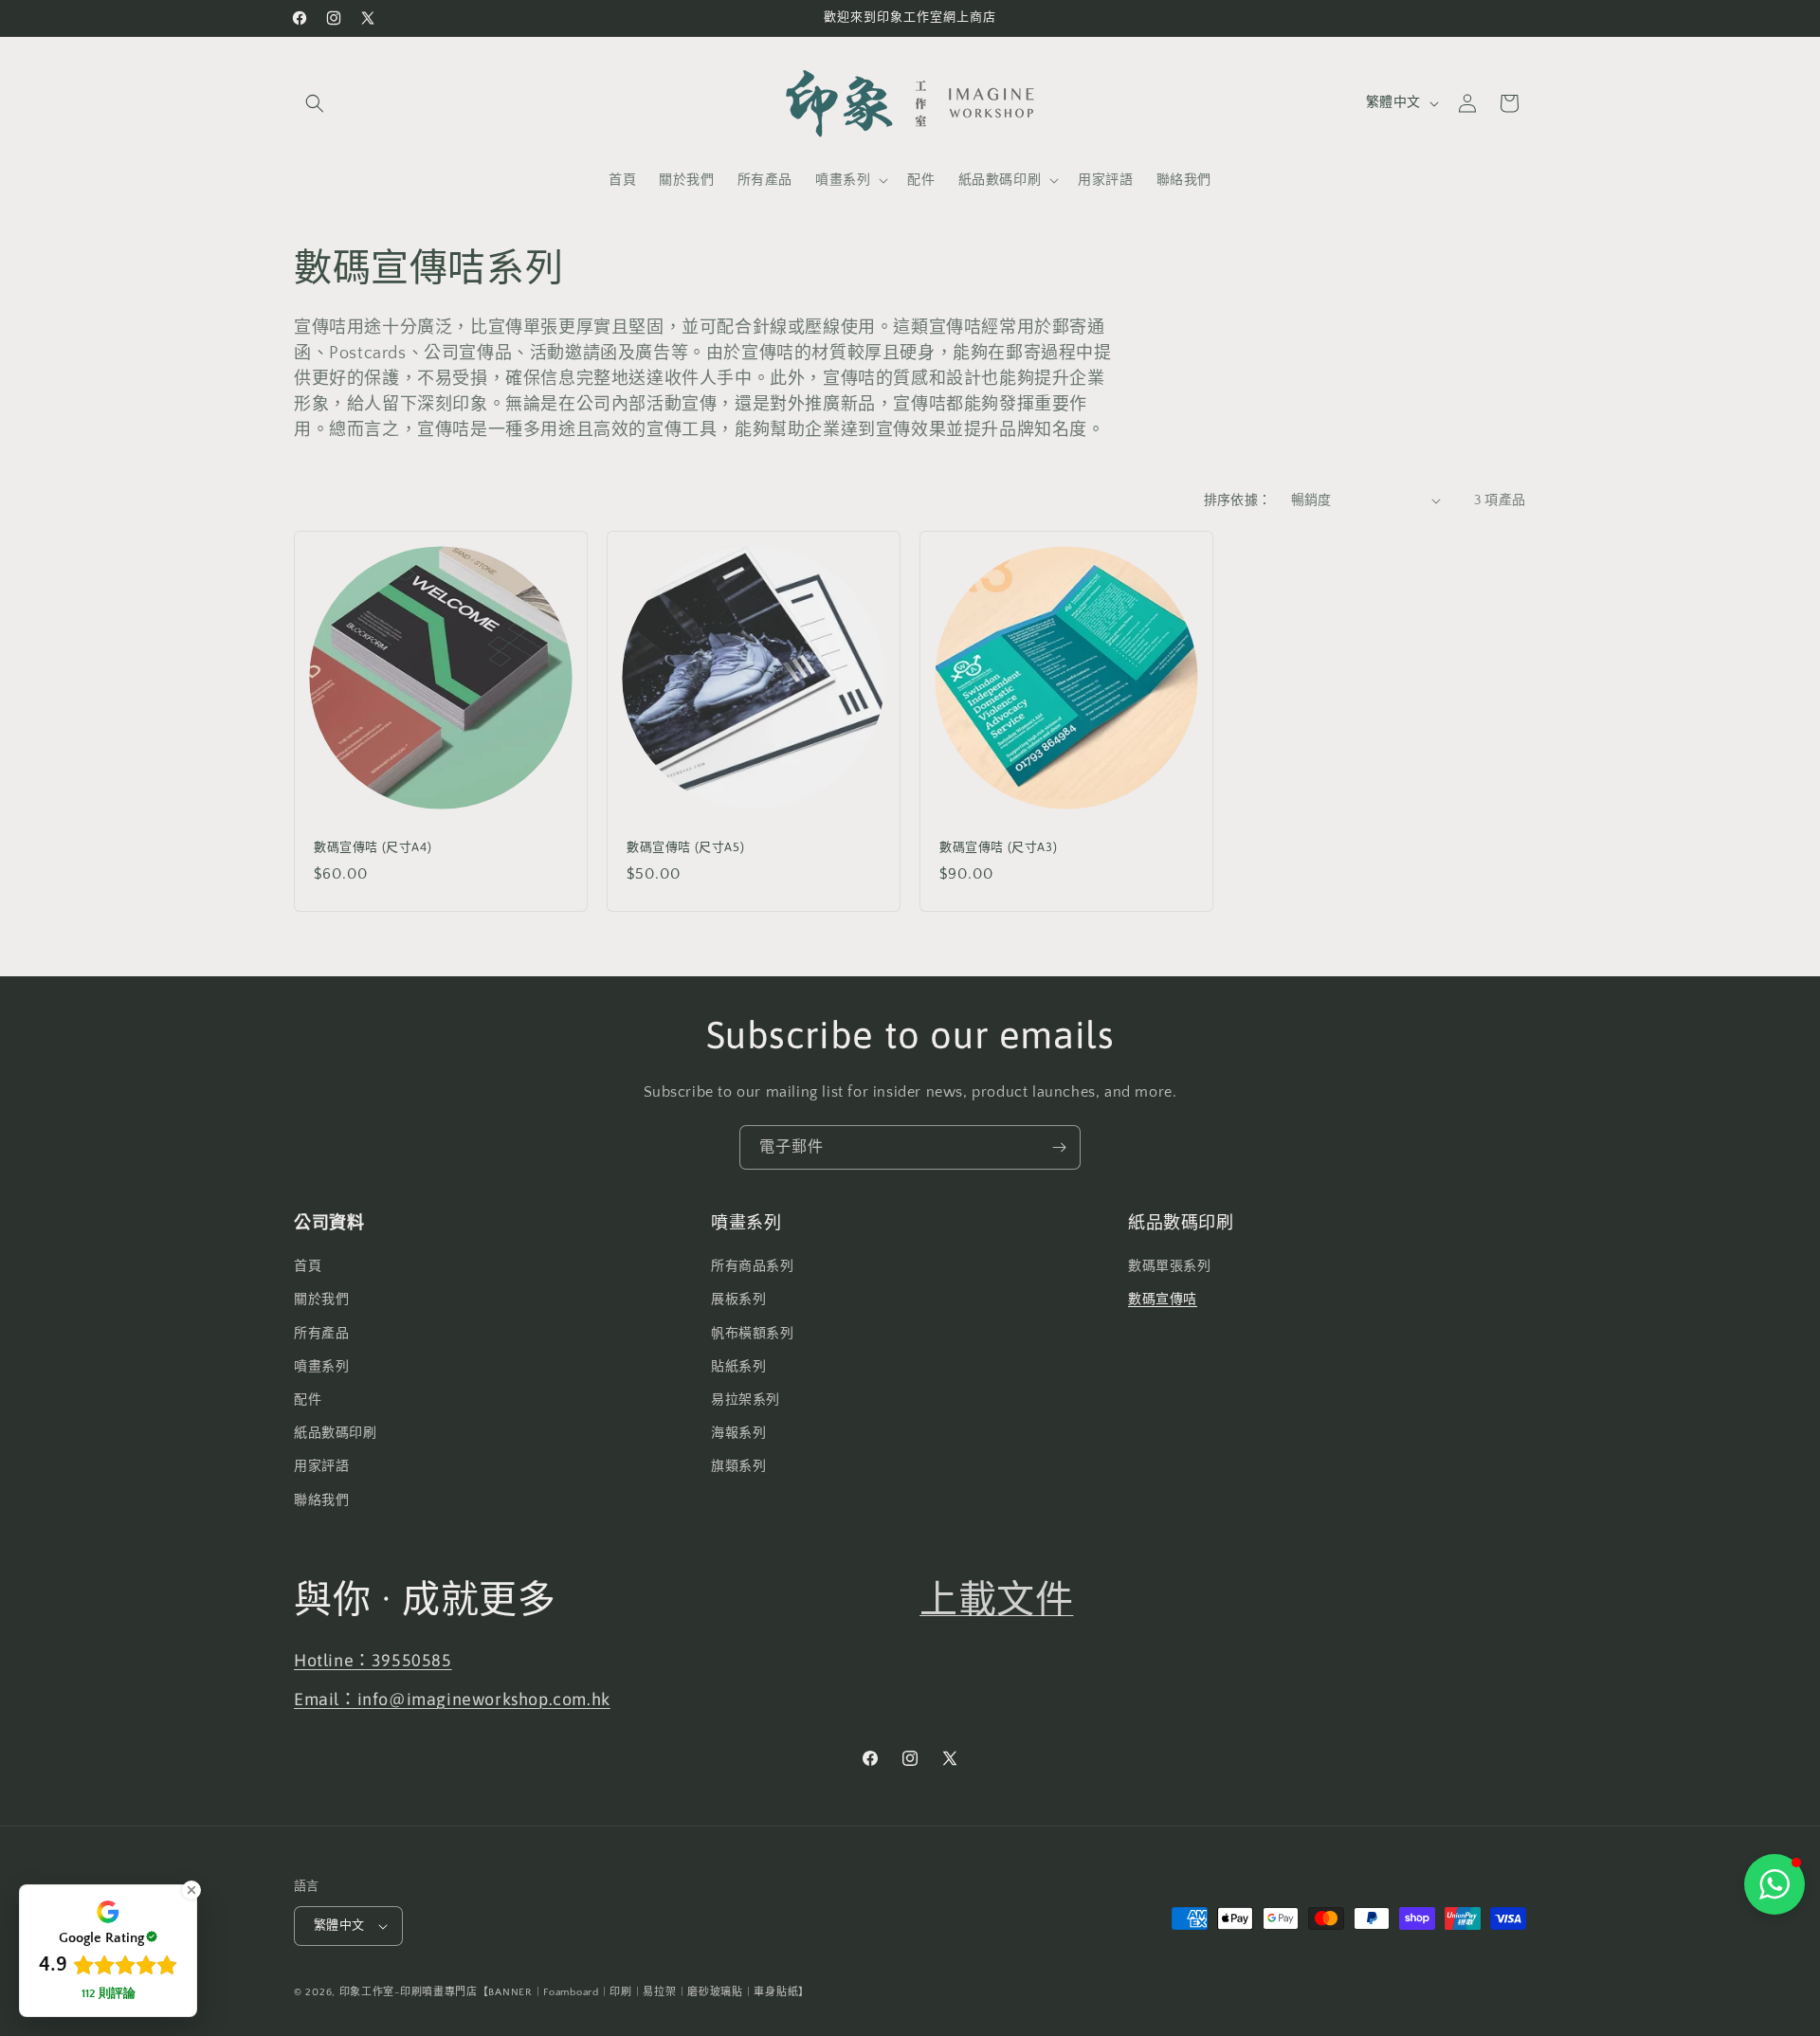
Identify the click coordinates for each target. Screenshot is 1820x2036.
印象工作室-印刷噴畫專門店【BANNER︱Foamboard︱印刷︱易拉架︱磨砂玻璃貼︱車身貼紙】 (574, 1992)
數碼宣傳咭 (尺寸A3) (998, 847)
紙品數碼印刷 (336, 1433)
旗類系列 (738, 1466)
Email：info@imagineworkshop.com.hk (452, 1699)
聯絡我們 (321, 1500)
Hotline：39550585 (373, 1659)
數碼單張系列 (1170, 1266)
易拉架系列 (746, 1400)
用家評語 (321, 1466)
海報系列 (738, 1433)
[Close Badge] (191, 1890)
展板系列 (738, 1300)
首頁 (308, 1266)
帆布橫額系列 (753, 1333)
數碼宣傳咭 (1163, 1300)
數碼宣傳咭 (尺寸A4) (373, 847)
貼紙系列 (738, 1367)
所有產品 (321, 1333)
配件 (308, 1400)
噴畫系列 (321, 1367)
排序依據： (1238, 500)
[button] (315, 103)
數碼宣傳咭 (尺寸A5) (685, 847)
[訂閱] (1059, 1147)
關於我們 (321, 1300)
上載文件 (996, 1599)
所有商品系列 (753, 1266)
